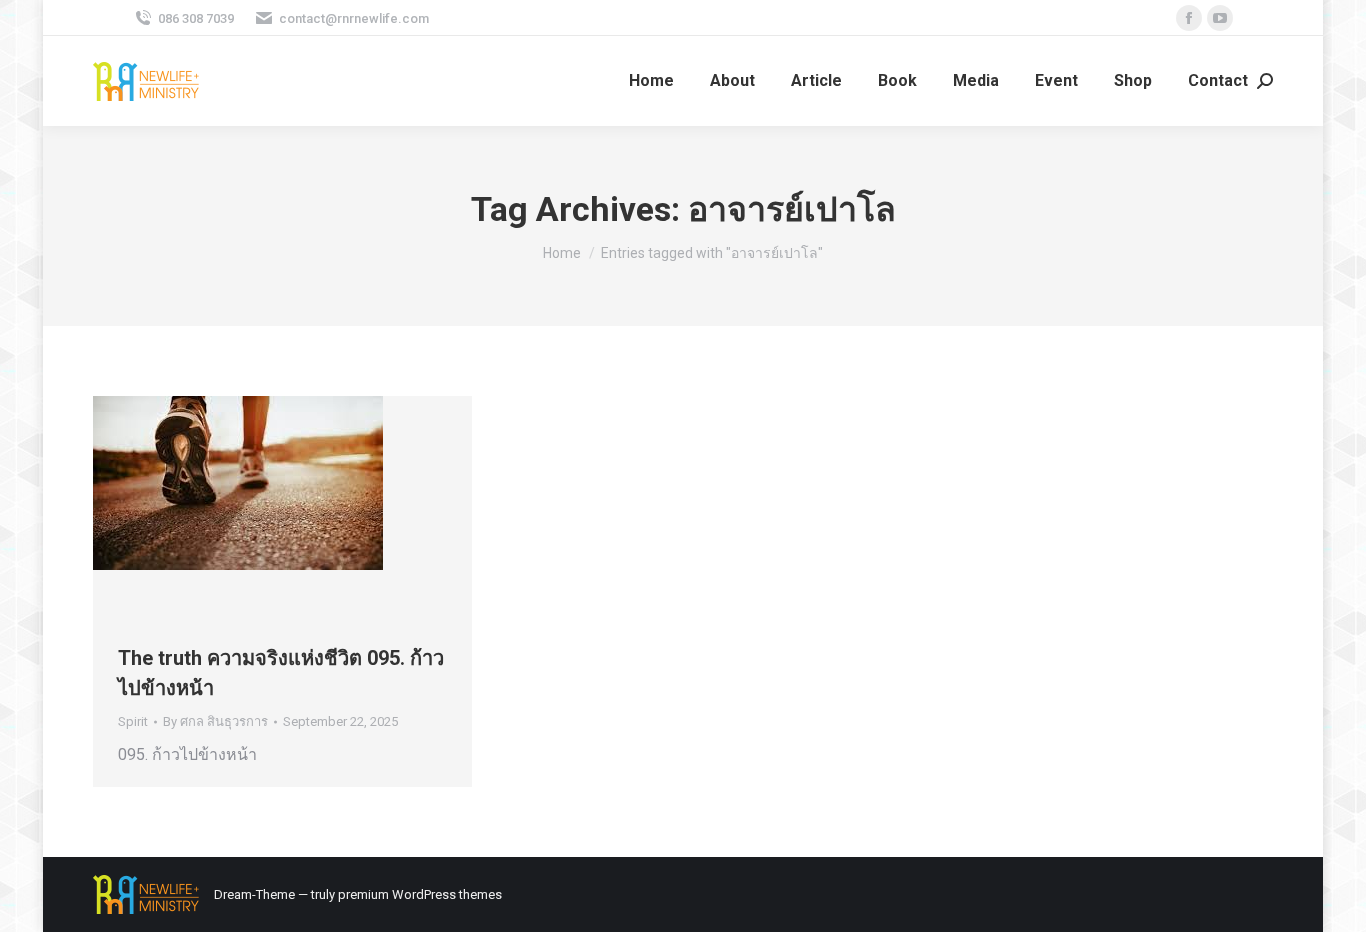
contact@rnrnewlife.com (354, 18)
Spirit (133, 721)
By (215, 721)
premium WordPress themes (420, 894)
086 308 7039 (196, 18)
